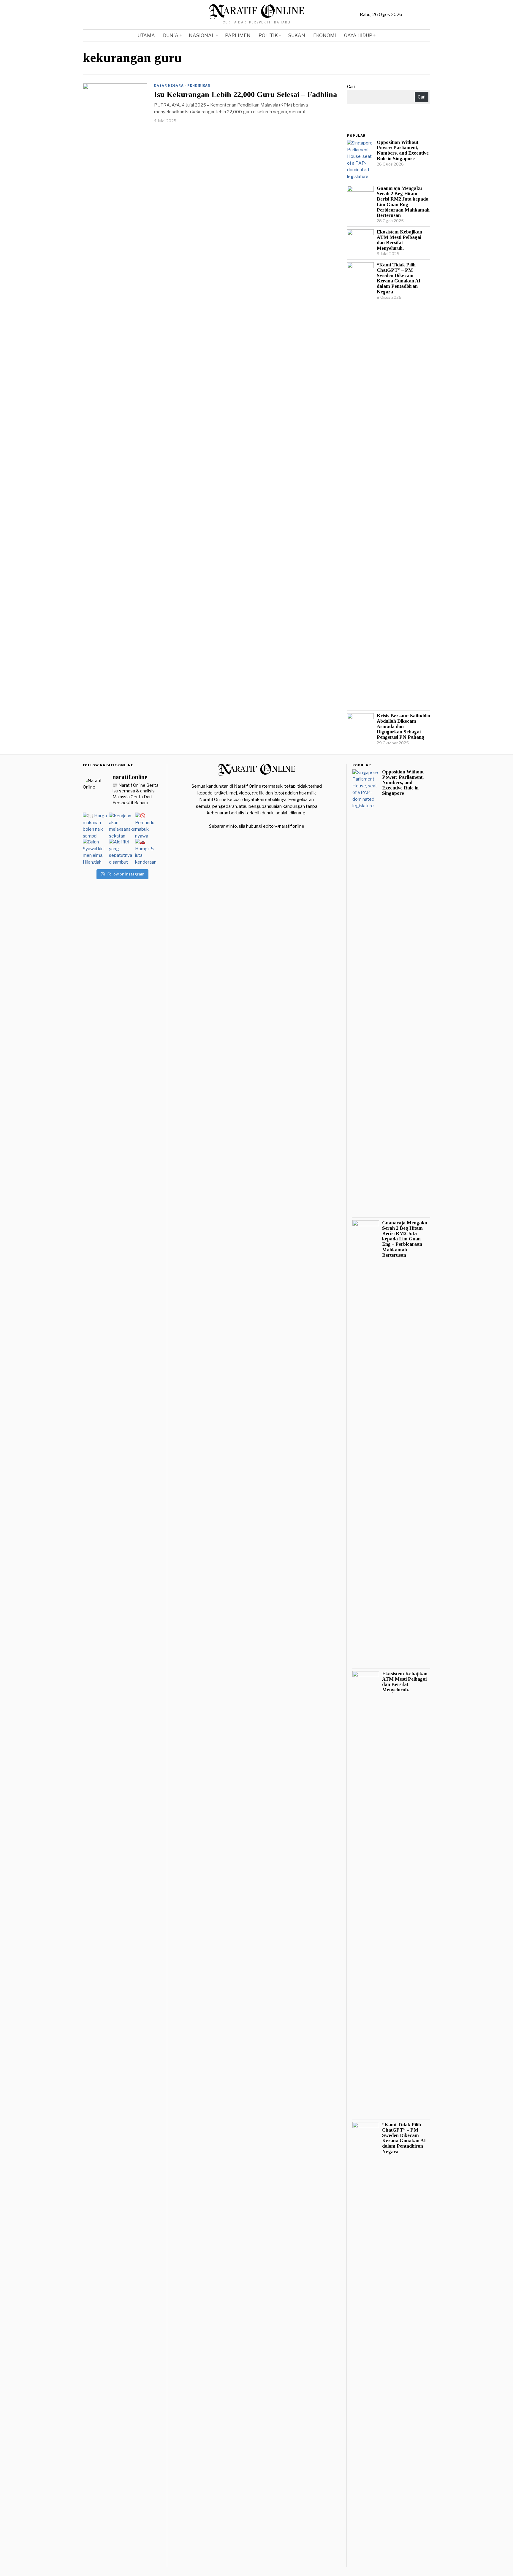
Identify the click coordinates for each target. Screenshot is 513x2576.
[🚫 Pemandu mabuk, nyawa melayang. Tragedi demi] (148, 825)
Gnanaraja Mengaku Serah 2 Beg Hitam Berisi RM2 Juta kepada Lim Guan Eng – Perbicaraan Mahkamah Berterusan (403, 202)
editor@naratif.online (284, 826)
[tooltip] (408, 15)
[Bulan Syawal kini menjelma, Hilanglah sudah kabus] (96, 851)
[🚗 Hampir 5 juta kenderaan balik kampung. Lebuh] (148, 851)
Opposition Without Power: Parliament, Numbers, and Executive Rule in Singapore (403, 150)
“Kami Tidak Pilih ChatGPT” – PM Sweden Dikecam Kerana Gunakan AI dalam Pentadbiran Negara (399, 278)
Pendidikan (199, 85)
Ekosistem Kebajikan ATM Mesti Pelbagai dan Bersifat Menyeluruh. (399, 240)
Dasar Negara (169, 85)
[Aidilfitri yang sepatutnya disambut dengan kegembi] (122, 851)
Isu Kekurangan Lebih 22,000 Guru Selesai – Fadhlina (246, 95)
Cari (351, 87)
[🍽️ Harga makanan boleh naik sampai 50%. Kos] (96, 825)
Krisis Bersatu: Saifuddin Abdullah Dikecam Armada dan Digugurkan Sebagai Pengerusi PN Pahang (403, 727)
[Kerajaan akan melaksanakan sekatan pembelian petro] (122, 825)
